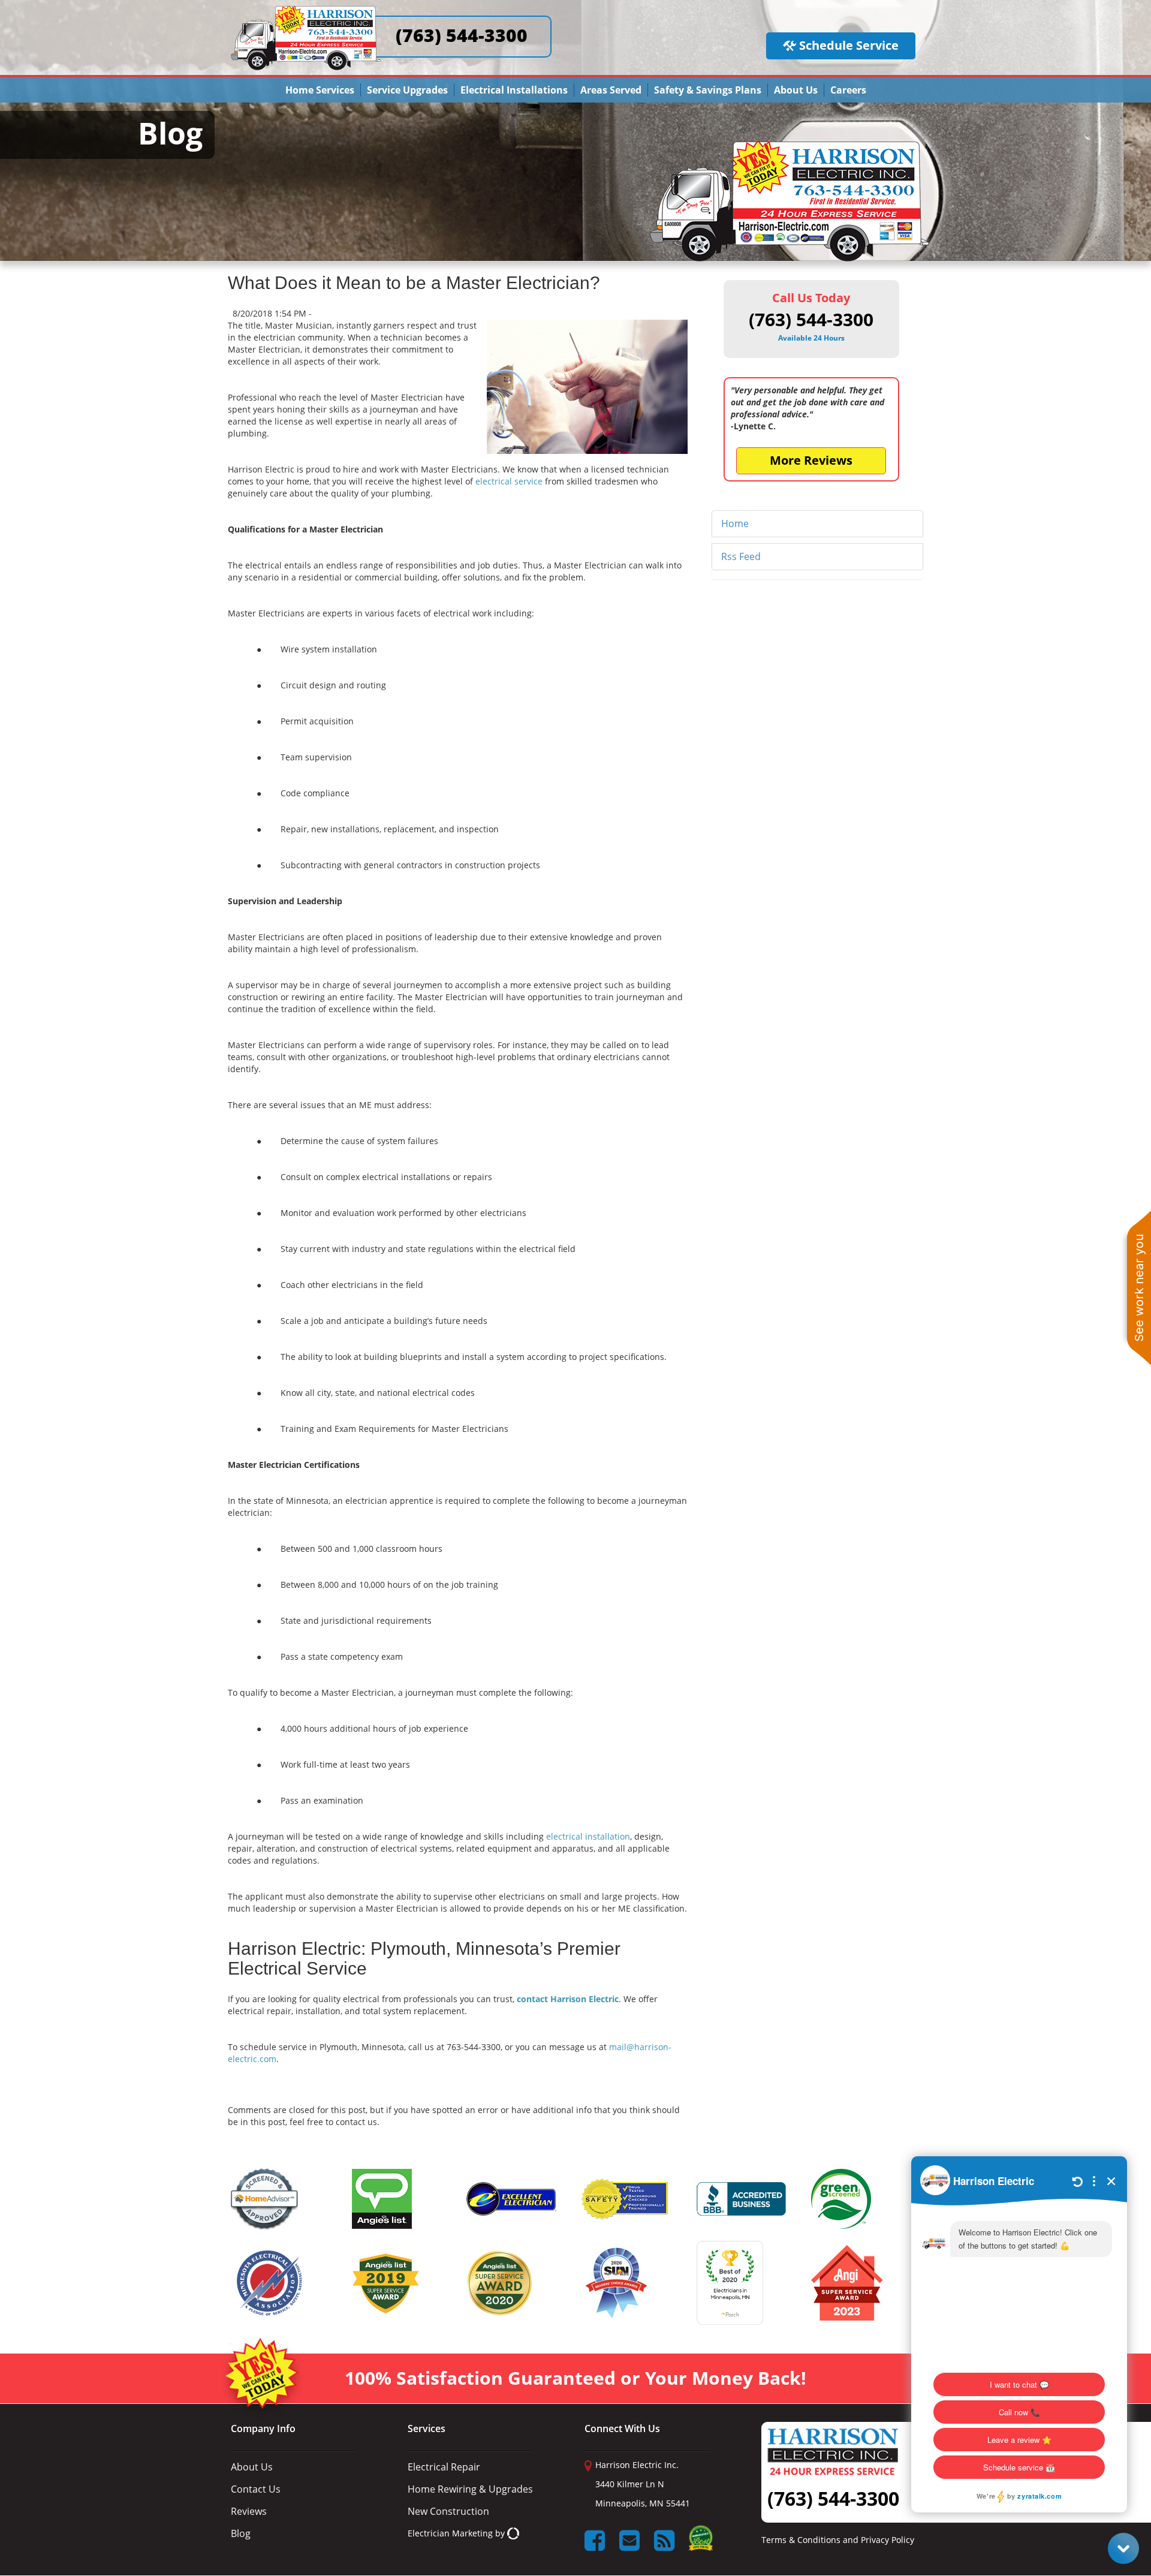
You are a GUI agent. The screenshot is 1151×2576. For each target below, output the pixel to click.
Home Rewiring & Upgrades (470, 2489)
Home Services (320, 90)
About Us (796, 90)
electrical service (509, 481)
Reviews (249, 2511)
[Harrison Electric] (306, 11)
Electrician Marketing (450, 2533)
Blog (241, 2533)
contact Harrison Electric (568, 1999)
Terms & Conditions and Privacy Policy (838, 2540)
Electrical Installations (514, 90)
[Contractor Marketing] (513, 2533)
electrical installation (588, 1836)
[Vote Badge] (701, 2542)
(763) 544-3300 (462, 35)
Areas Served (611, 90)
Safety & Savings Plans (708, 90)
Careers (848, 90)
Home (735, 523)
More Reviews (811, 460)
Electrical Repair (444, 2467)
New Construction (448, 2511)
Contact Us (256, 2489)
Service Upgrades (407, 90)
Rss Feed (741, 556)
